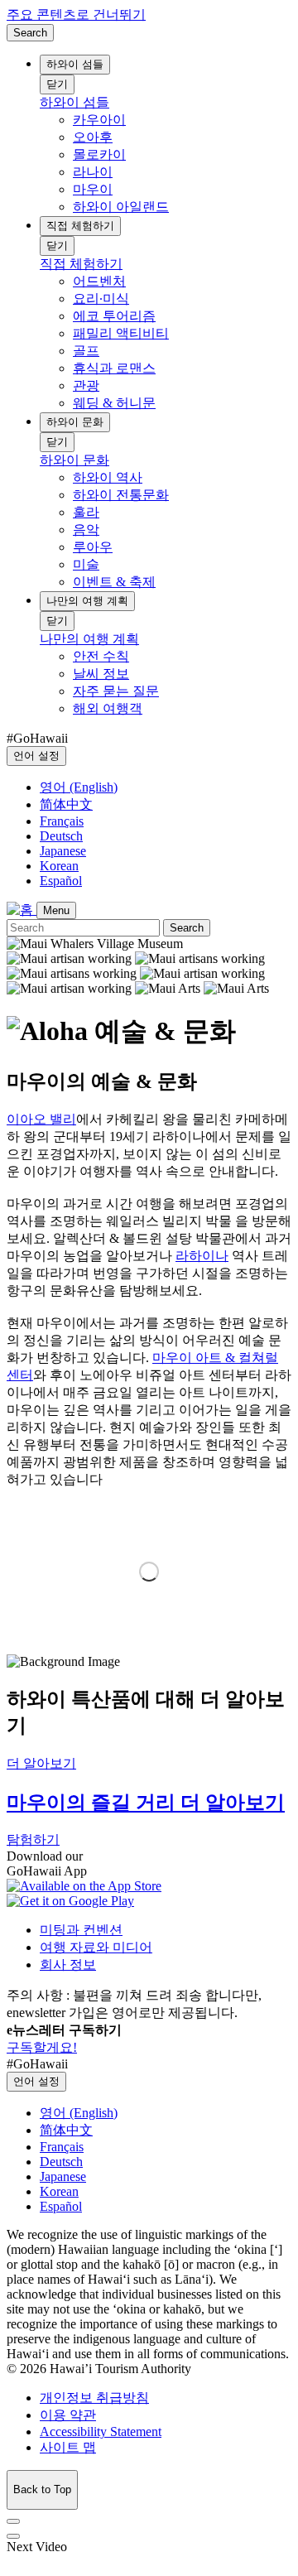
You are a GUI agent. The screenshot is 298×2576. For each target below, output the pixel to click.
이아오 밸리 (41, 1119)
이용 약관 (68, 2415)
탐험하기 (33, 1839)
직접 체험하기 (80, 226)
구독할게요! (42, 2047)
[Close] (13, 2521)
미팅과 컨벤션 (81, 1930)
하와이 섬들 (75, 64)
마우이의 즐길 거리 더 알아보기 (146, 1803)
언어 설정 (36, 756)
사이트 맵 (68, 2447)
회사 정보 (68, 1965)
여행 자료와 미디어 (96, 1947)
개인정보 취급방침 (94, 2398)
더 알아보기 (41, 1763)
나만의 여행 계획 (87, 601)
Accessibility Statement (101, 2432)
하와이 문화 (75, 422)
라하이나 (202, 1256)
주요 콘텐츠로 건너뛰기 (76, 14)
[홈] (22, 910)
